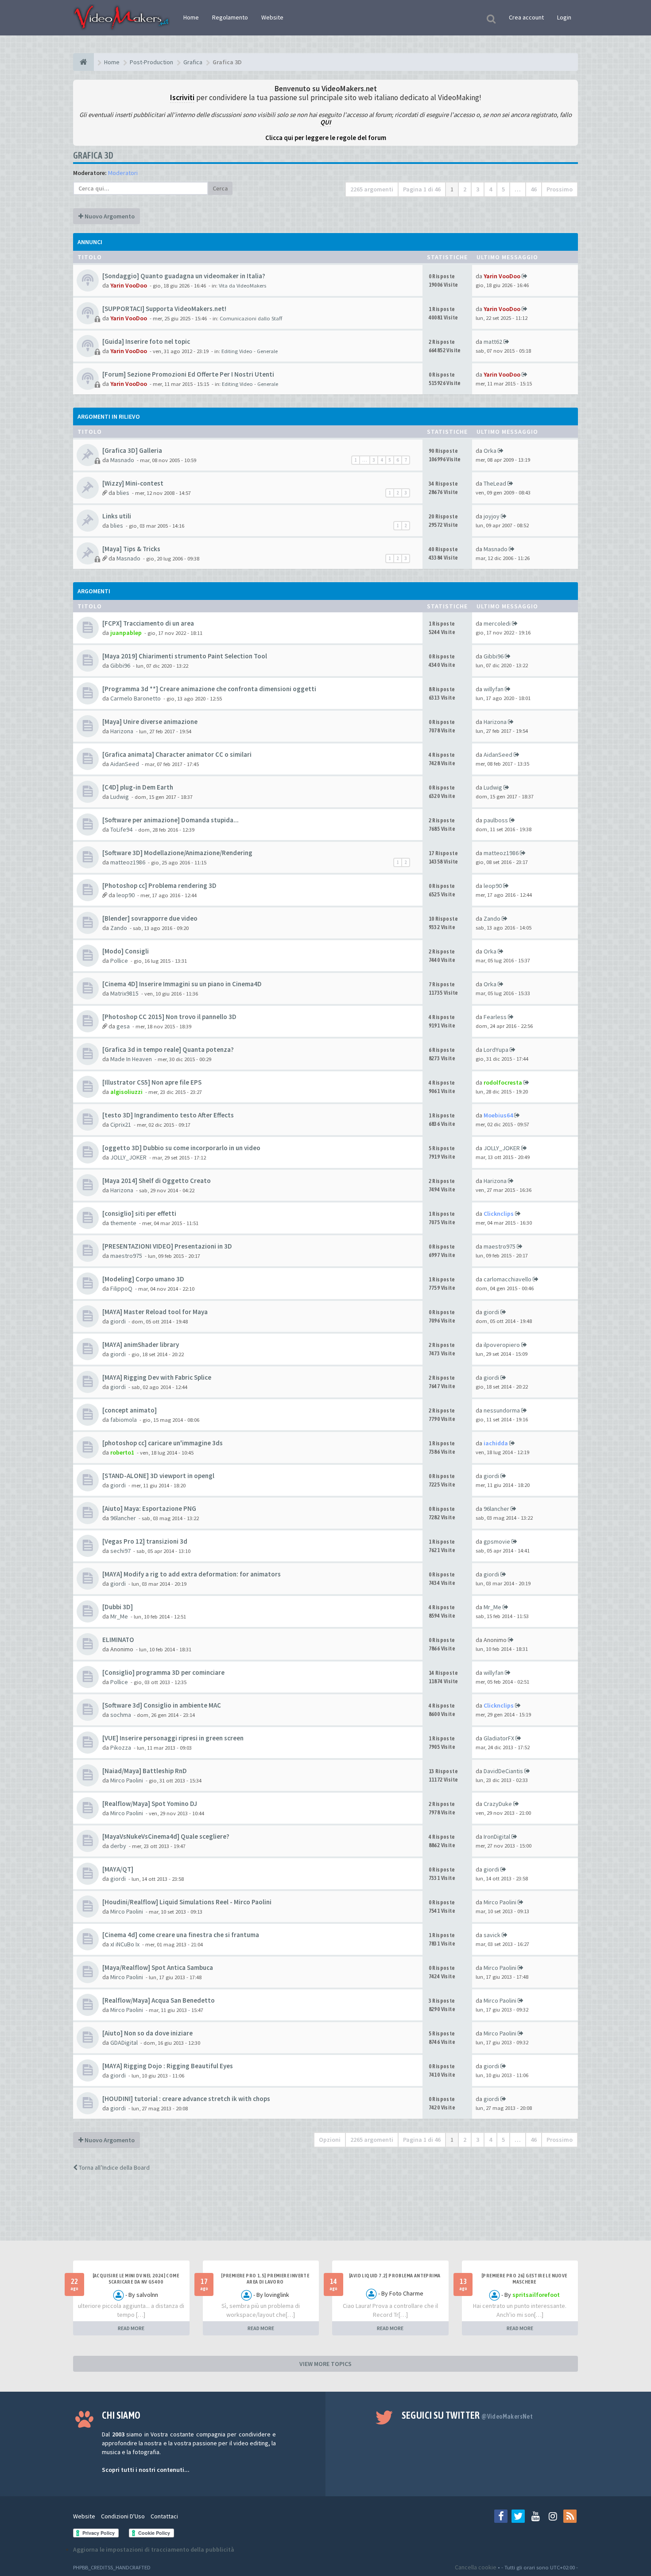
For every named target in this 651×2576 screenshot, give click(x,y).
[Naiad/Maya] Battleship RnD (145, 1771)
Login (564, 17)
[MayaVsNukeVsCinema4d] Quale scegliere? (166, 1836)
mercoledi (497, 623)
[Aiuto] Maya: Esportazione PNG (149, 1508)
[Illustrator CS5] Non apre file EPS (152, 1082)
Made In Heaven (131, 1059)
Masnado (122, 460)
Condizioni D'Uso (123, 2516)
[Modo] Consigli (126, 951)
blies (123, 493)
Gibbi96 (120, 665)
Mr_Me (119, 1616)
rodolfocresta (503, 1082)
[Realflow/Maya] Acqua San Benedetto (159, 2000)
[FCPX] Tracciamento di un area (148, 623)
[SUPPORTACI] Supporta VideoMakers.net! (164, 309)
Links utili (117, 516)
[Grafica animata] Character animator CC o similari (177, 754)
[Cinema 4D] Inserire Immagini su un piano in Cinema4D (182, 984)
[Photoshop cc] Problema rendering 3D (159, 885)
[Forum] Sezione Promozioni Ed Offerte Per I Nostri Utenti (188, 374)
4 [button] (490, 189)
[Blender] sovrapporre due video (150, 918)
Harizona (122, 731)
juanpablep (126, 633)
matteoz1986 (128, 862)
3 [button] (478, 189)
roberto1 (122, 1452)
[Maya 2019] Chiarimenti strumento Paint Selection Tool (185, 656)
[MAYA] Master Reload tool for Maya (155, 1312)
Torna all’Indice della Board (114, 2167)
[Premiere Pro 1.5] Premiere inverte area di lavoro (265, 2279)
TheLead (495, 483)
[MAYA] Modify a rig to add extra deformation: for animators (192, 1574)
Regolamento (230, 17)
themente (123, 1223)
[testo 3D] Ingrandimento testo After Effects (168, 1115)
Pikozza (121, 1747)
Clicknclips (499, 1214)
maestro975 (126, 1256)
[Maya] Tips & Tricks (131, 549)
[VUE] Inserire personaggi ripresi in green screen (173, 1738)
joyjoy (492, 516)
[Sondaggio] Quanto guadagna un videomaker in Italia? (184, 276)
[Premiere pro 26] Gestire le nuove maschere (524, 2279)
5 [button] (503, 189)
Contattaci (164, 2516)
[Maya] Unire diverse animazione (150, 722)
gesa (123, 1026)
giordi (118, 1321)
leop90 (126, 895)
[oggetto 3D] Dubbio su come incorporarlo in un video (181, 1148)
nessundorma (502, 1410)
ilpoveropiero (502, 1345)
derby (118, 1846)
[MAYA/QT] (118, 1869)
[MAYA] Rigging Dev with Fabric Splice (157, 1377)
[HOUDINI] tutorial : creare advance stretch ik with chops (186, 2099)
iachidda (496, 1443)
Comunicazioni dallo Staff (251, 318)
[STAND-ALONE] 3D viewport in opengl (158, 1476)
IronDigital (497, 1837)
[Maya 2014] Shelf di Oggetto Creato (157, 1181)
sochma (121, 1715)
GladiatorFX (499, 1738)
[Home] (83, 62)
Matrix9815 (124, 993)
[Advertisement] (325, 2214)
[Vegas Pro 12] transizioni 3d (145, 1541)
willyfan (494, 689)
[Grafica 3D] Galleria (132, 450)
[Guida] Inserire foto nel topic (146, 341)
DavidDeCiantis (503, 1771)
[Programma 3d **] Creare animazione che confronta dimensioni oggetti (209, 689)
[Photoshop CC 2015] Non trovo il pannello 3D (169, 1017)
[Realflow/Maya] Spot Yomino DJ (150, 1804)
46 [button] (534, 189)
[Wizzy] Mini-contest (133, 483)
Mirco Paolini (127, 1780)
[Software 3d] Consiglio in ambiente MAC (162, 1705)
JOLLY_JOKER (128, 1157)
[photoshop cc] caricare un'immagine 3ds (163, 1443)
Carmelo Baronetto (136, 698)
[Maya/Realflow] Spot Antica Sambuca (158, 1967)
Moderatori (123, 173)
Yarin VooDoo (129, 285)
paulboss (496, 820)
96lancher (123, 1518)
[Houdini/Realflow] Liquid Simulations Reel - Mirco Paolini (187, 1902)
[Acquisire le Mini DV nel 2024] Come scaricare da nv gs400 (136, 2279)
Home (191, 17)
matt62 (493, 342)
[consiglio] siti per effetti (139, 1213)
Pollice (119, 961)
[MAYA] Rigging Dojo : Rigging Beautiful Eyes (168, 2066)
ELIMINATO (118, 1640)
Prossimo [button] (560, 189)
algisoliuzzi (126, 1092)
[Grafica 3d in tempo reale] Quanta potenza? (168, 1049)
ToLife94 (121, 829)
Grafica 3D (93, 155)
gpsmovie (497, 1541)
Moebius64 (498, 1115)
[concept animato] (130, 1410)
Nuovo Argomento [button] (109, 216)
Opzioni (330, 2140)
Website (272, 17)
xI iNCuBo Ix (125, 1944)
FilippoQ (121, 1288)
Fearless (495, 1017)
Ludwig (120, 797)
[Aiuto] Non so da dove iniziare (147, 2033)
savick (492, 1935)
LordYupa (496, 1050)
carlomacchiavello (508, 1279)
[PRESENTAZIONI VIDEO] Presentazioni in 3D (167, 1246)
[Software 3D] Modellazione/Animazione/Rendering (177, 853)
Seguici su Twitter (467, 2415)
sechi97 (120, 1551)
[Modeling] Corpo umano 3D (143, 1279)
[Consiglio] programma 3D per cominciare (163, 1672)
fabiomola (124, 1420)
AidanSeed (125, 764)
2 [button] (465, 189)
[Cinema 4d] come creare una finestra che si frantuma (181, 1935)
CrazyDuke (498, 1804)
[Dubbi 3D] (118, 1607)
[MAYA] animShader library (141, 1344)
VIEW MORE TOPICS (325, 2364)
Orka (490, 451)
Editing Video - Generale (250, 351)
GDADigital (124, 2043)
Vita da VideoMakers (242, 286)
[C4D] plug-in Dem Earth (138, 787)
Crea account (526, 17)
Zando (119, 928)
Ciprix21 (121, 1125)
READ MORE (131, 2328)
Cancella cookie (476, 2567)
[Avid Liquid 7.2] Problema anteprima (395, 2276)
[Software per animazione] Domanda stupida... (170, 820)
